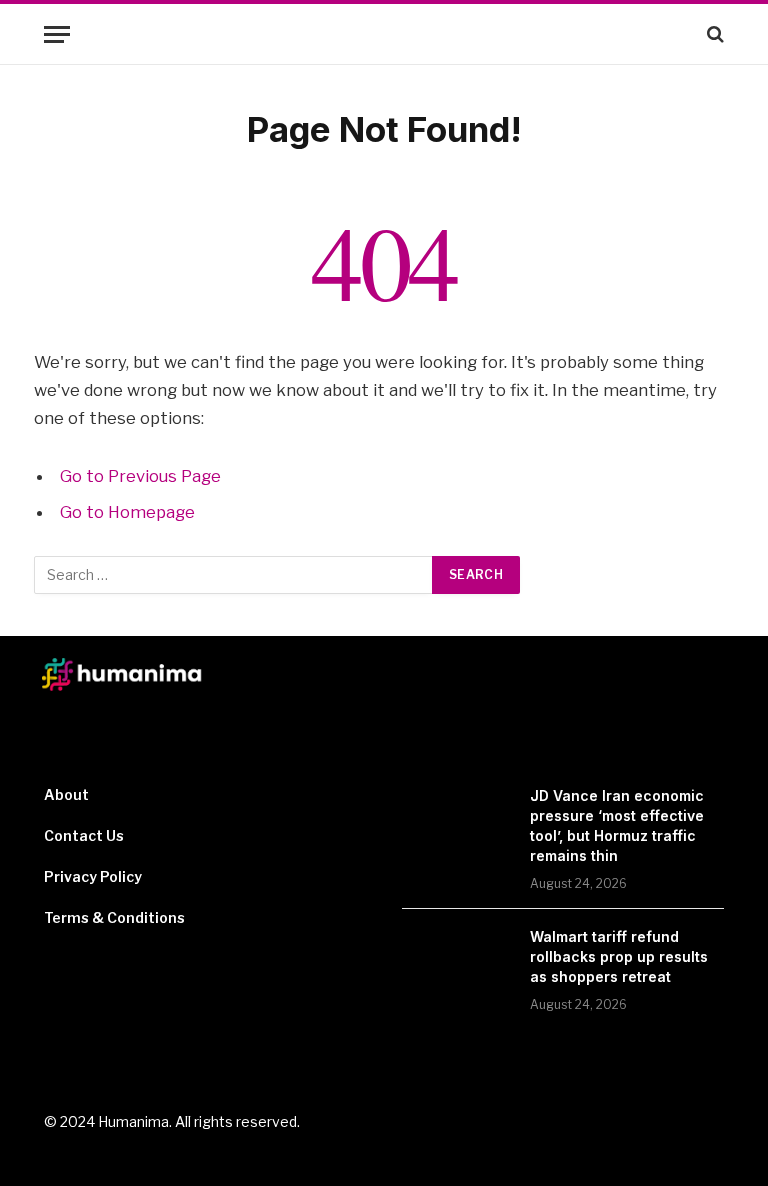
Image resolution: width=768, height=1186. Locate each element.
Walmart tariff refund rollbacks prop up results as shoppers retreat (619, 956)
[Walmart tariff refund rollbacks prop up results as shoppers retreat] (457, 963)
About (66, 794)
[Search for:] (234, 575)
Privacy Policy (93, 876)
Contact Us (84, 835)
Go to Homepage (127, 512)
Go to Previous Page (140, 476)
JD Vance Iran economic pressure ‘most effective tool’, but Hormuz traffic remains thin (617, 825)
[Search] (713, 34)
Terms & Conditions (114, 917)
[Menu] (57, 34)
